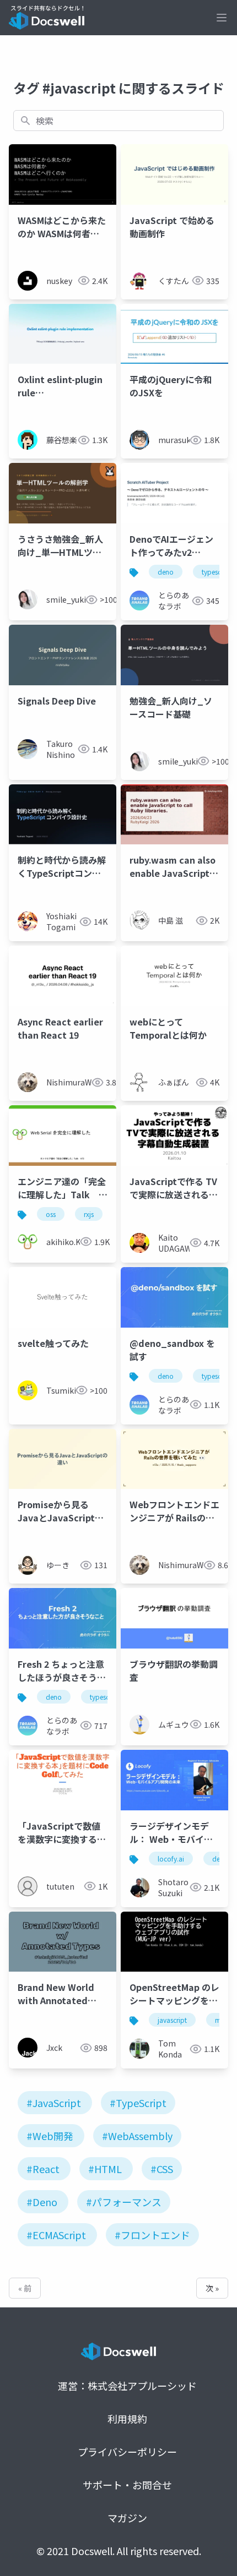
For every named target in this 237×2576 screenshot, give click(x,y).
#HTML (105, 2169)
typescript (105, 1697)
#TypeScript (138, 2103)
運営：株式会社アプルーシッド (127, 2386)
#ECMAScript (56, 2235)
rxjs (89, 1214)
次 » (212, 2288)
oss (51, 1214)
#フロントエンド (152, 2235)
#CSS (162, 2169)
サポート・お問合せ (127, 2485)
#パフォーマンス (124, 2202)
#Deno (42, 2202)
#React (43, 2169)
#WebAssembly (137, 2136)
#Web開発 (50, 2136)
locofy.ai (171, 1859)
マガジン (127, 2518)
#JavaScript (54, 2103)
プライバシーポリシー (127, 2452)
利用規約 (127, 2419)
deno (166, 572)
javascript (172, 2020)
